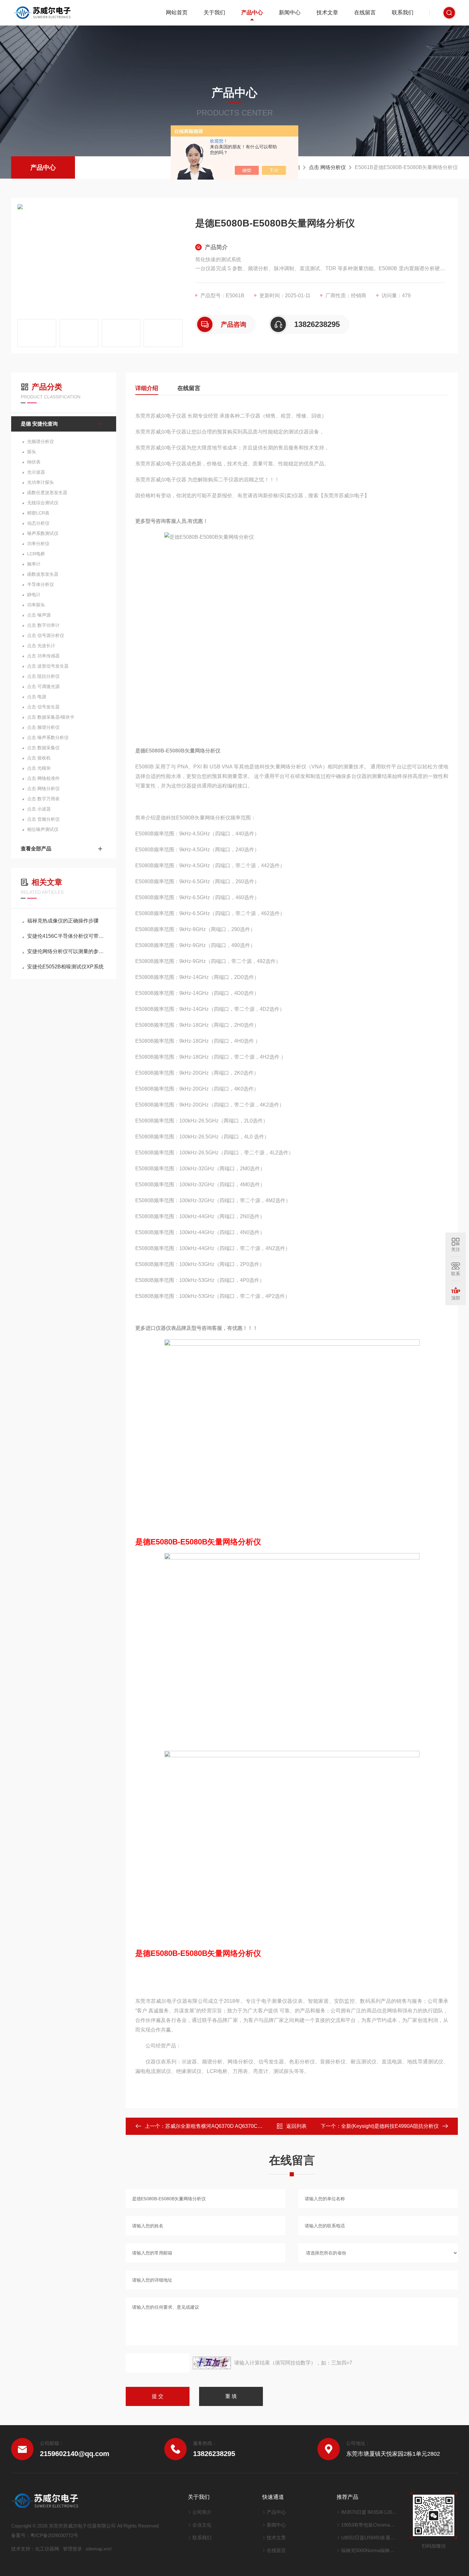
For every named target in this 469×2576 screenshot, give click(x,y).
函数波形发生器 (43, 574)
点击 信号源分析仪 (46, 635)
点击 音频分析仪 (43, 819)
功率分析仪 (38, 544)
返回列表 (296, 2126)
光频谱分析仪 (41, 441)
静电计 (34, 595)
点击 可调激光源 (43, 686)
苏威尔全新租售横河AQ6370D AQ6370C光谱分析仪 (224, 2126)
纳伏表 (34, 462)
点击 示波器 (39, 809)
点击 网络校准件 (43, 778)
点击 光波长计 (41, 646)
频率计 (34, 564)
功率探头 (36, 605)
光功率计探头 (41, 482)
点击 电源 (37, 697)
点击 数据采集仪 (43, 748)
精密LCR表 (38, 513)
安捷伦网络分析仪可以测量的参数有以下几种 (67, 951)
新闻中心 (290, 13)
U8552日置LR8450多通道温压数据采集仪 (370, 2538)
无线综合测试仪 (43, 503)
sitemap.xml (99, 2549)
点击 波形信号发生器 (48, 666)
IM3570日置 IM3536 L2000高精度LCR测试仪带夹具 (370, 2512)
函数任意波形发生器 (47, 492)
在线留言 (365, 13)
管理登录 (72, 2549)
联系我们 (403, 13)
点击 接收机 (39, 758)
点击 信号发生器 (43, 707)
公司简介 (202, 2512)
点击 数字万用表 (43, 799)
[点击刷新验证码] (212, 2363)
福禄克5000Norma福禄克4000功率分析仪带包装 (370, 2550)
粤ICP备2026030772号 (54, 2535)
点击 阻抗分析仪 (43, 676)
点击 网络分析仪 (327, 167)
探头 (32, 452)
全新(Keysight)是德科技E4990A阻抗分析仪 (390, 2126)
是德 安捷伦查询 (39, 424)
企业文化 (202, 2525)
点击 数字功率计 (43, 625)
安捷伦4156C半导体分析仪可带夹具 (67, 936)
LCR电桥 (36, 554)
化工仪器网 (47, 2549)
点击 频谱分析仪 (43, 727)
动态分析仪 (38, 523)
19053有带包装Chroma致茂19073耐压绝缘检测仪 (370, 2525)
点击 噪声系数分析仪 (48, 737)
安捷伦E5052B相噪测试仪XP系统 (65, 967)
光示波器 (36, 472)
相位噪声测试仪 (43, 829)
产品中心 (252, 13)
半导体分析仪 (41, 584)
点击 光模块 (39, 768)
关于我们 (214, 13)
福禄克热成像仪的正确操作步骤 (63, 921)
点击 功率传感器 (43, 656)
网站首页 (177, 13)
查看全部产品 (36, 849)
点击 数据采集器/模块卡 (51, 717)
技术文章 (327, 13)
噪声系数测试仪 (43, 533)
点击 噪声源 (39, 615)
